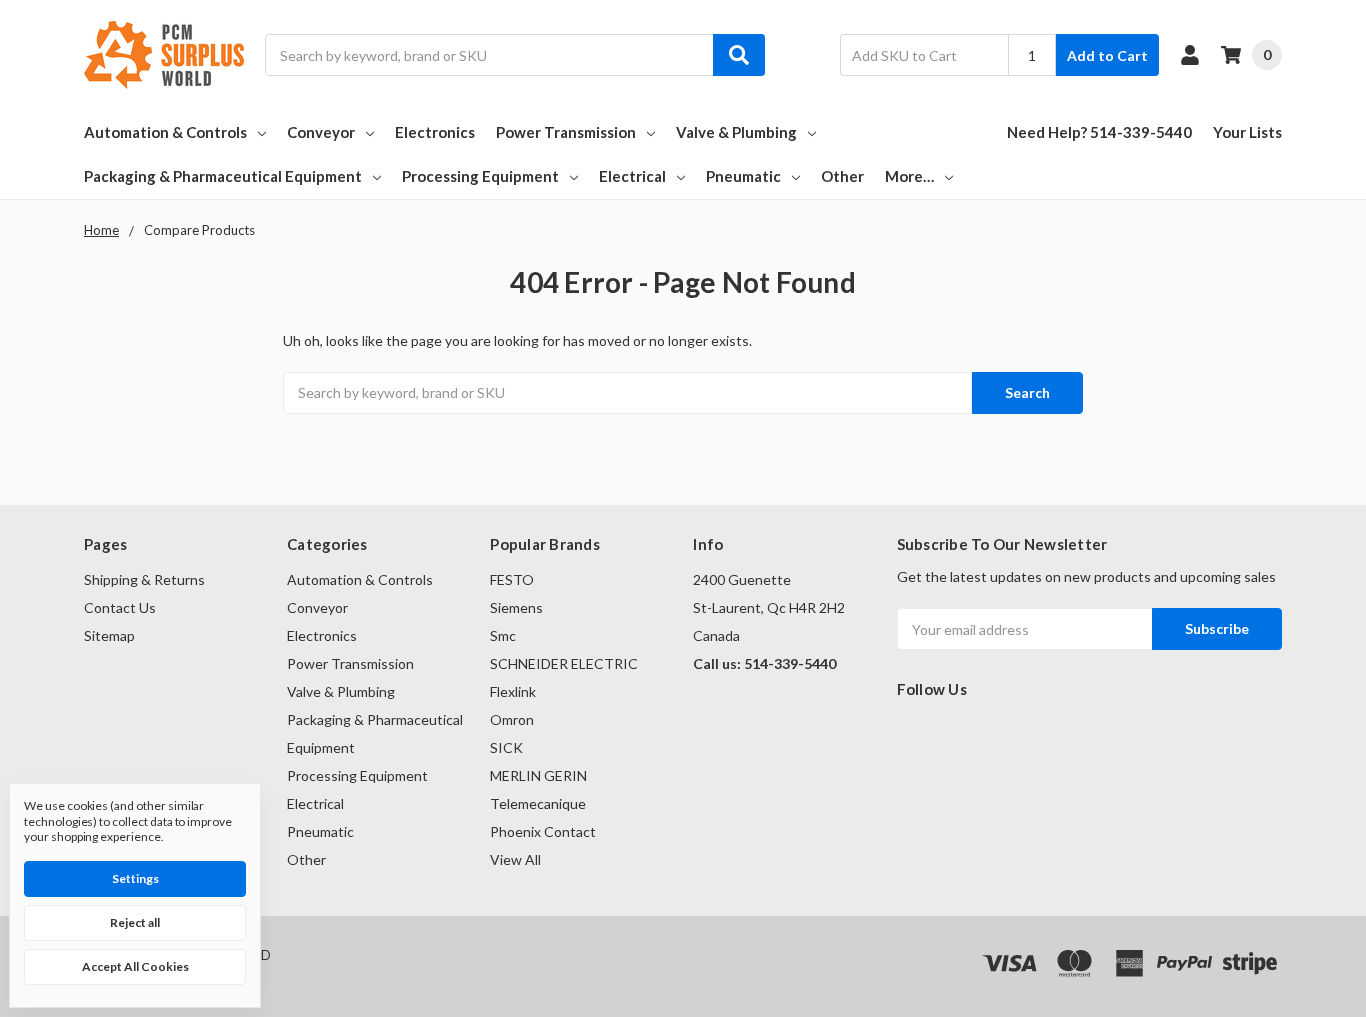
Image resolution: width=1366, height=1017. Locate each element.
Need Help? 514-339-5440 (1099, 132)
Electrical (632, 176)
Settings (135, 878)
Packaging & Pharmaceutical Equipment (223, 176)
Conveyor (321, 132)
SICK (506, 747)
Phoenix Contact (543, 831)
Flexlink (513, 691)
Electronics (435, 132)
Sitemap (109, 635)
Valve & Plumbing (736, 132)
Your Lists (1247, 132)
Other (842, 176)
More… (909, 176)
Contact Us (120, 607)
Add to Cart (1107, 55)
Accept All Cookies (135, 966)
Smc (503, 635)
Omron (512, 719)
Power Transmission (566, 132)
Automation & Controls (165, 132)
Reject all (135, 922)
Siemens (516, 607)
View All (515, 859)
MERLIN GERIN (538, 775)
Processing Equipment (480, 176)
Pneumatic (743, 176)
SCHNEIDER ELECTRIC (564, 663)
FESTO (512, 579)
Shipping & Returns (144, 579)
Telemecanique (538, 803)
